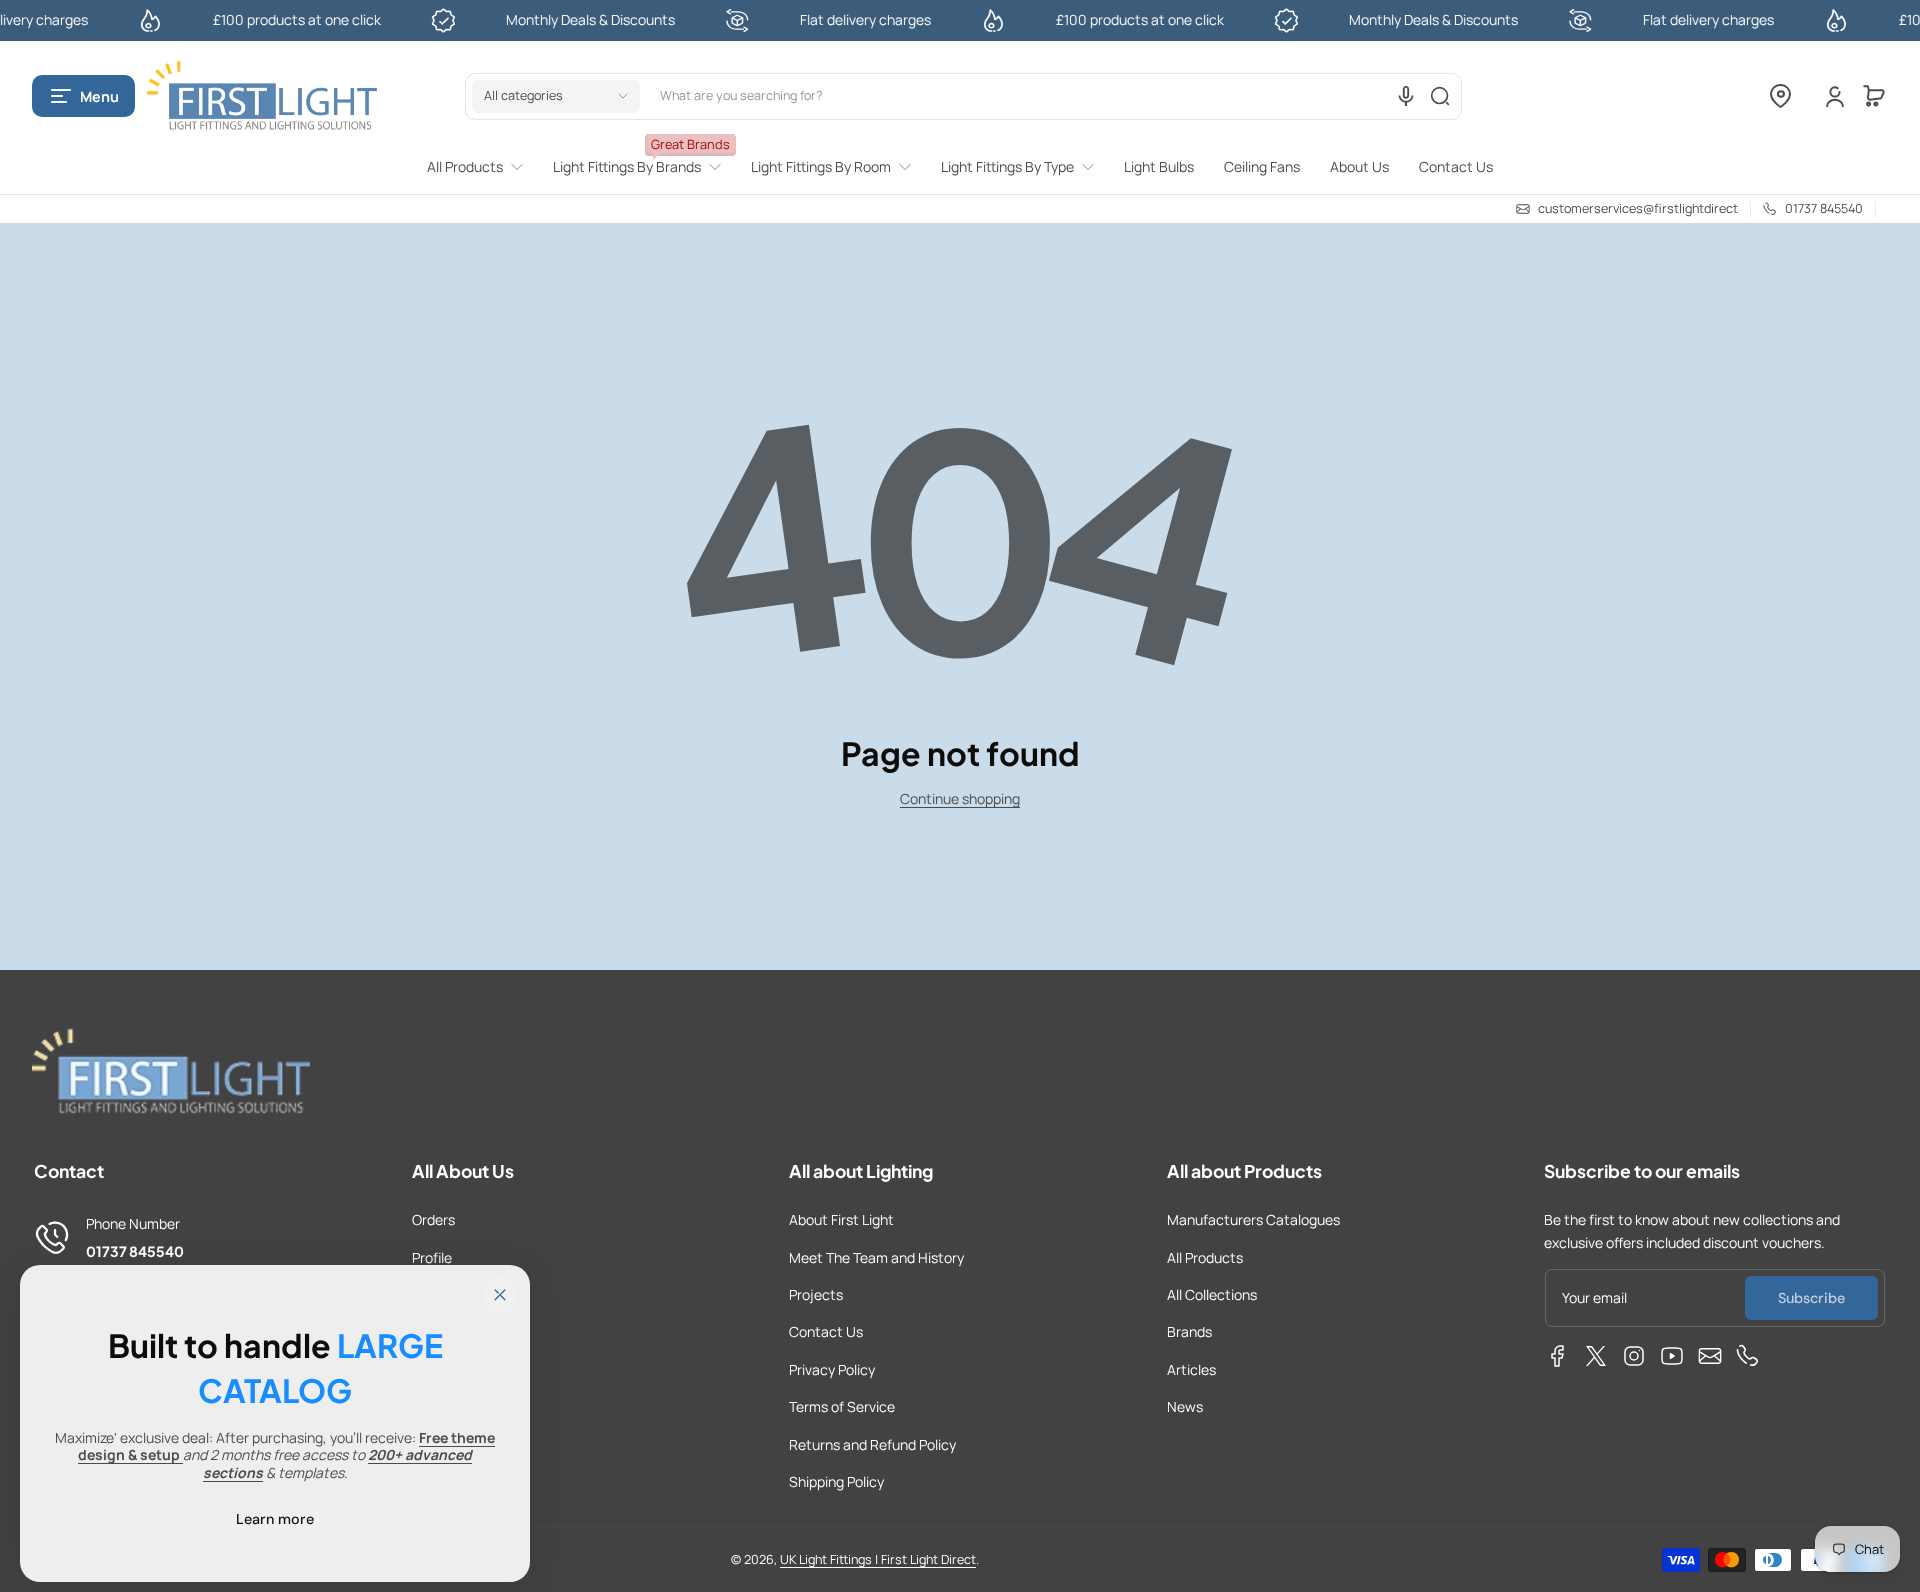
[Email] (1710, 1356)
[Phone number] (1748, 1356)
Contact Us (826, 1331)
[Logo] (262, 96)
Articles (1191, 1369)
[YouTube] (1672, 1356)
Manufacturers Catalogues (1253, 1219)
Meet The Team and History (876, 1257)
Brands (1189, 1331)
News (1185, 1406)
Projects (816, 1294)
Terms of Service (842, 1406)
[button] (83, 96)
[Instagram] (1634, 1356)
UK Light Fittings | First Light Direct (878, 1559)
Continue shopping (960, 798)
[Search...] (1440, 96)
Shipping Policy (836, 1481)
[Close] (500, 1295)
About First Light (841, 1219)
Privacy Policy (832, 1369)
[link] (482, 167)
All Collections (1212, 1294)
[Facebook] (1558, 1356)
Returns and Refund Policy (872, 1444)
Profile (432, 1257)
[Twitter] (1596, 1356)
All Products (1205, 1257)
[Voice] (1406, 96)
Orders (433, 1219)
